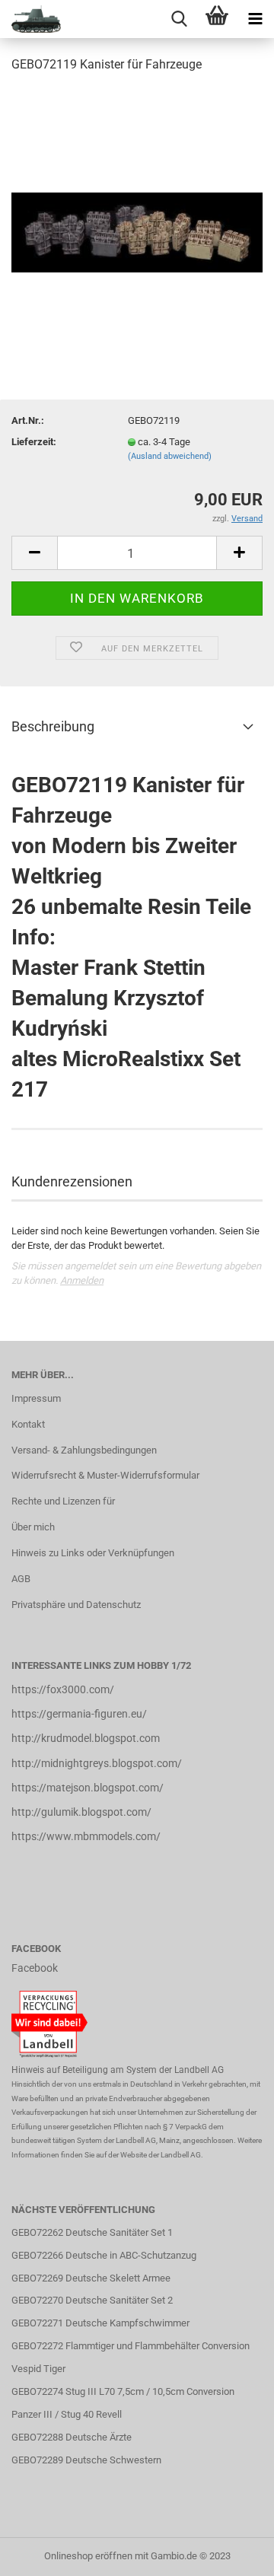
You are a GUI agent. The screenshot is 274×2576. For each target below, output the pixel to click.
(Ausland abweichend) (170, 456)
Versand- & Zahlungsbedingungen (84, 1450)
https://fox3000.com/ (63, 1689)
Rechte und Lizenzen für (63, 1501)
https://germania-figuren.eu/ (79, 1714)
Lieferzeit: (34, 442)
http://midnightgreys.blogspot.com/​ (97, 1763)
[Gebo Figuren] (30, 19)
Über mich (33, 1527)
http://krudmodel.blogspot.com (86, 1738)
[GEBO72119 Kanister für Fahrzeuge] (137, 201)
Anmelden (82, 1280)
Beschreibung (53, 726)
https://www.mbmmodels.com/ (86, 1836)
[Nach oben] (232, 2553)
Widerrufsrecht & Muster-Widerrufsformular (105, 1475)
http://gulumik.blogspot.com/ (81, 1812)
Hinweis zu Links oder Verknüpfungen (93, 1553)
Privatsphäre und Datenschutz (76, 1605)
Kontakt (28, 1424)
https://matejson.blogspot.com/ (88, 1788)
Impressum (36, 1398)
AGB (21, 1579)
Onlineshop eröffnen (88, 2556)
